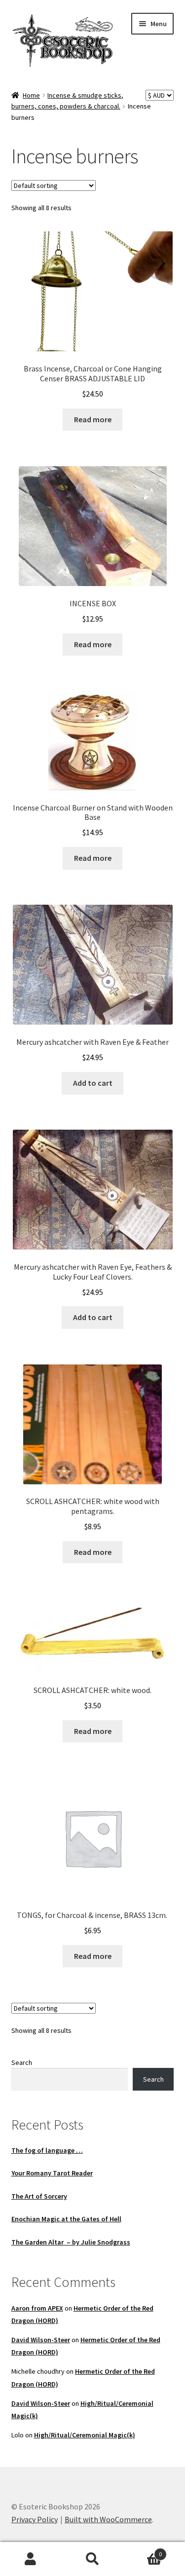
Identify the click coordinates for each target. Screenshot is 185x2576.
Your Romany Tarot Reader (52, 2173)
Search (22, 2062)
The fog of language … (47, 2150)
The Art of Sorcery (39, 2196)
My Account (31, 2559)
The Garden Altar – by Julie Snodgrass (71, 2242)
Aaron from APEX (37, 2308)
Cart (143, 2551)
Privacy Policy (35, 2519)
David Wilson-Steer (41, 2340)
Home (31, 95)
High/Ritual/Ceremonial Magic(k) (85, 2435)
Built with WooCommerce (108, 2519)
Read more (93, 419)
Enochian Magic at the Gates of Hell (66, 2219)
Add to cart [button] (93, 1083)
